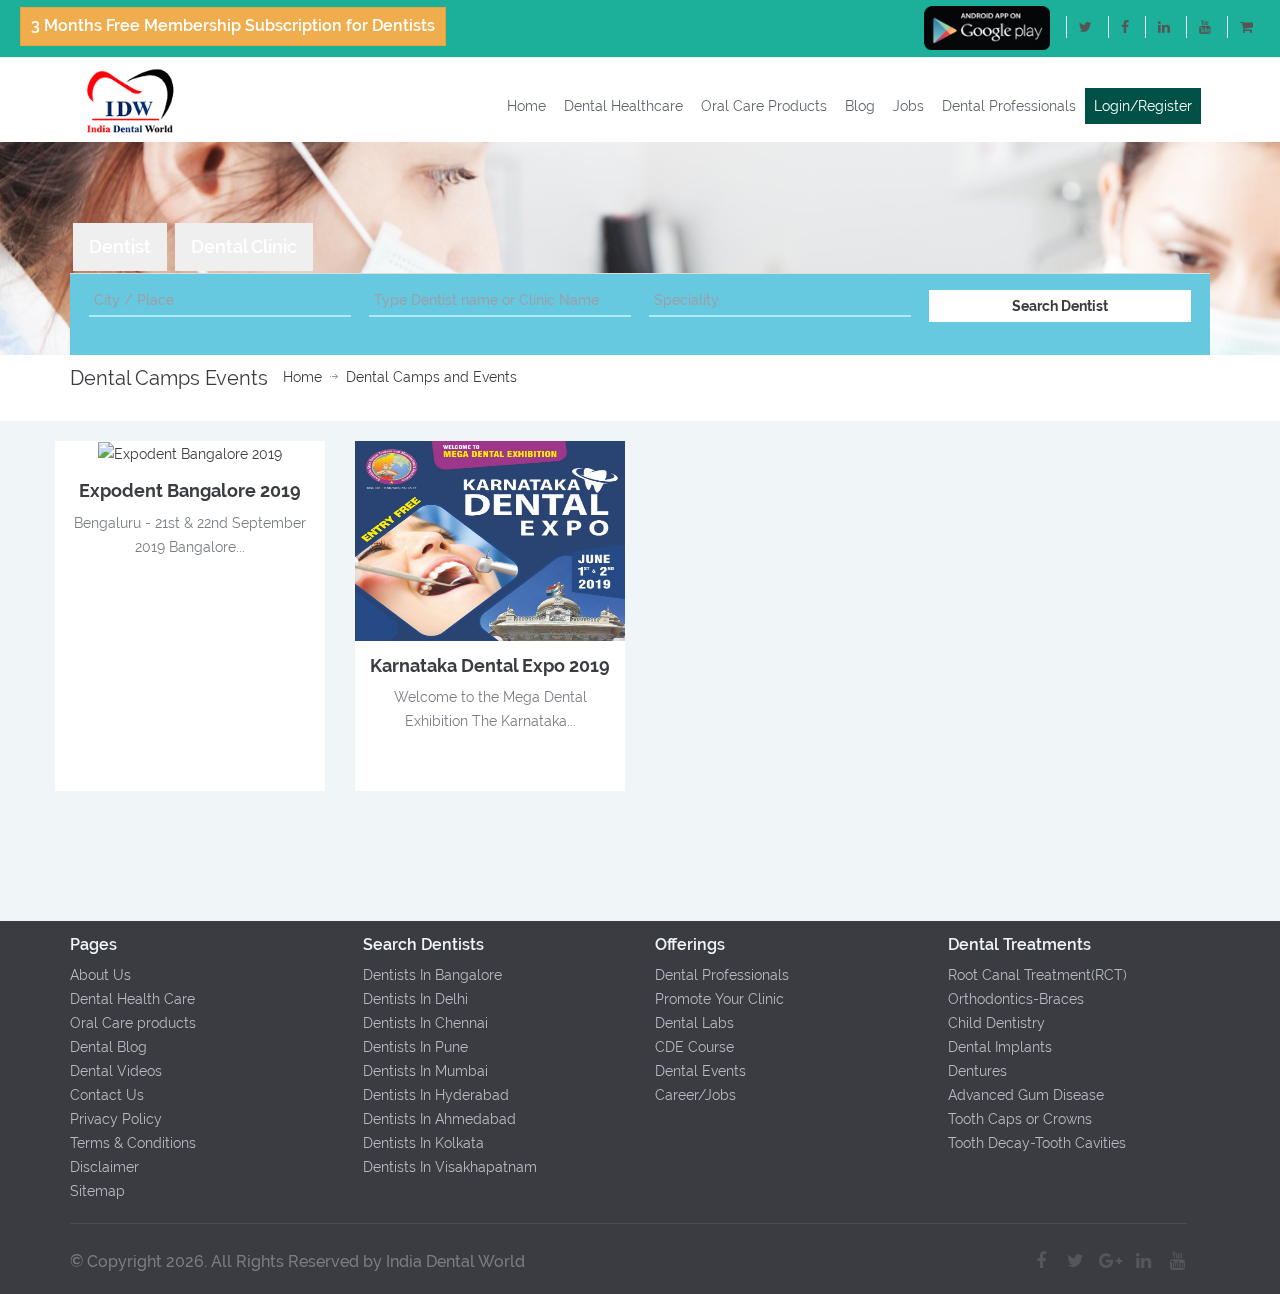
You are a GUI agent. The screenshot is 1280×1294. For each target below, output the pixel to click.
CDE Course (694, 1047)
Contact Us (107, 1095)
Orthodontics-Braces (1016, 999)
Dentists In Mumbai (425, 1071)
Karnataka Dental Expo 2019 (490, 665)
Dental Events (700, 1071)
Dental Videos (116, 1071)
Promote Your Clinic (719, 999)
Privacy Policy (116, 1119)
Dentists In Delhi (415, 999)
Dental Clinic (244, 246)
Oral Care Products (764, 106)
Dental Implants (1000, 1047)
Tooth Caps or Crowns (1020, 1119)
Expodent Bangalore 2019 (190, 490)
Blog (860, 106)
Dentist (120, 246)
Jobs (908, 106)
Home (526, 106)
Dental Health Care (132, 999)
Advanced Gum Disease (1026, 1095)
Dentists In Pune (415, 1047)
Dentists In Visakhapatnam (450, 1167)
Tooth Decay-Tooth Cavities (1037, 1143)
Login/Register (1143, 106)
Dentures (977, 1071)
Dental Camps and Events (431, 377)
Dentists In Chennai (425, 1023)
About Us (100, 975)
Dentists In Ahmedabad (439, 1119)
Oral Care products (133, 1023)
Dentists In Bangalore (432, 975)
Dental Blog (108, 1047)
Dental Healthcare (623, 106)
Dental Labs (694, 1023)
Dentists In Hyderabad (436, 1095)
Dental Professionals (1009, 106)
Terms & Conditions (133, 1143)
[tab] (120, 247)
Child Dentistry (996, 1023)
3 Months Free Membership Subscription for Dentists (233, 25)
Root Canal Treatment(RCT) (1037, 975)
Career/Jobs (695, 1095)
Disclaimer (104, 1167)
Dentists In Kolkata (423, 1143)
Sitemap (97, 1191)
